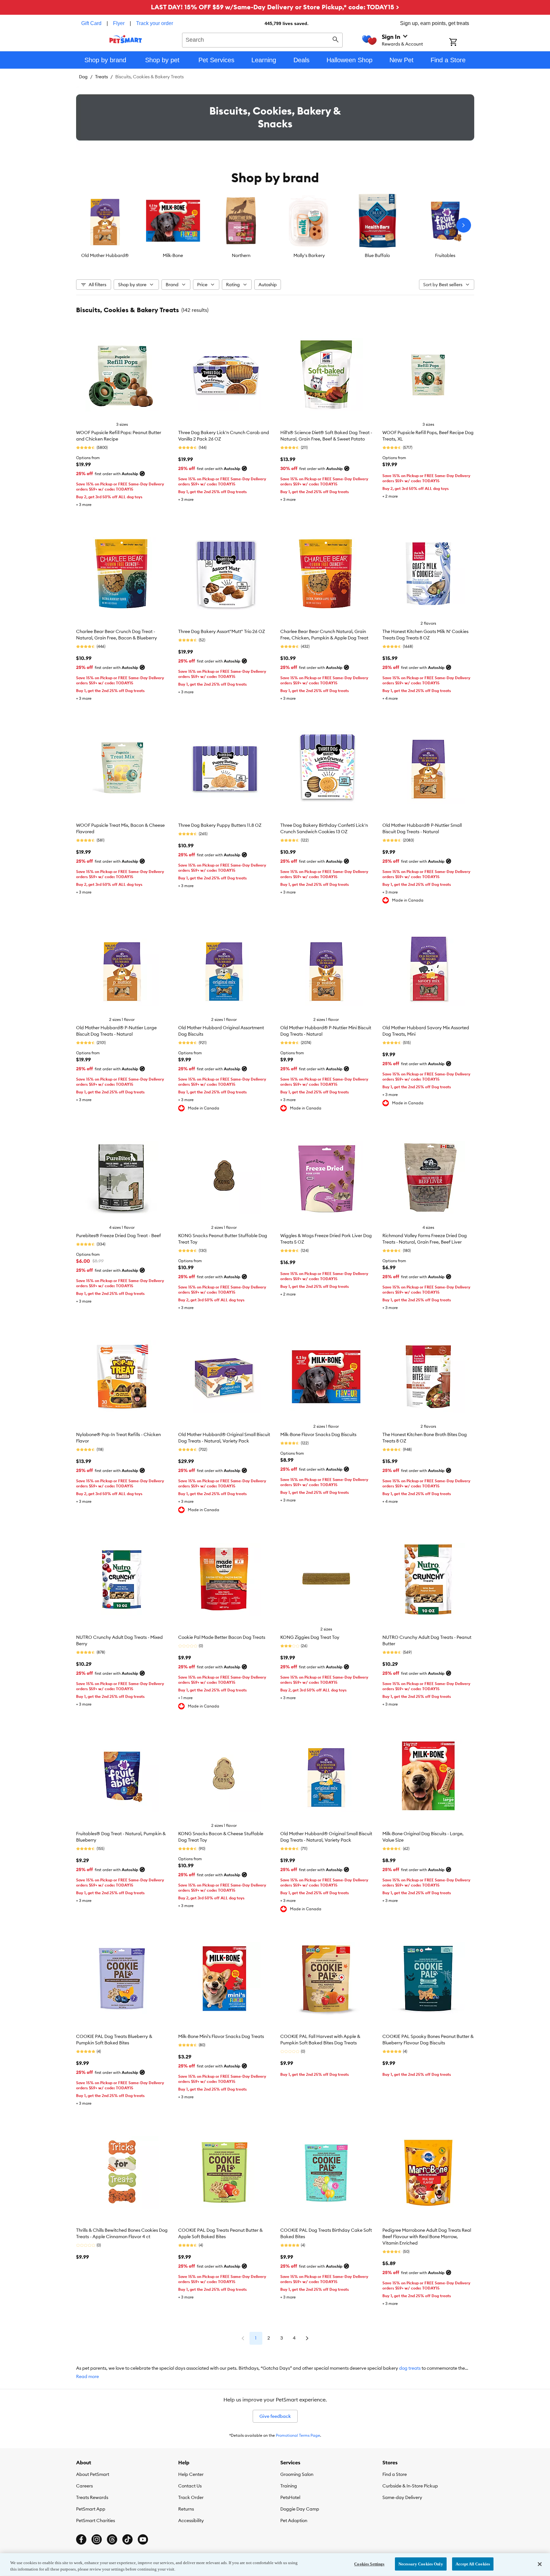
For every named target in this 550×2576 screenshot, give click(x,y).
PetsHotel (290, 2497)
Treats (101, 77)
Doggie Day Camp (300, 2509)
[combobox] (262, 39)
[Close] (540, 2564)
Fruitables (445, 255)
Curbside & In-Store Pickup (410, 2486)
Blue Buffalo (377, 255)
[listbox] (275, 225)
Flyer (119, 23)
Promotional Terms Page (298, 2435)
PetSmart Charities (96, 2520)
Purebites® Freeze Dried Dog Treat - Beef (118, 1236)
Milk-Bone (173, 255)
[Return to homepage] (126, 39)
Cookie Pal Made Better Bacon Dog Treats (222, 1637)
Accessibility (191, 2520)
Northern (241, 255)
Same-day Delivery (402, 2497)
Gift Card (91, 23)
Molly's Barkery (309, 255)
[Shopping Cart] (462, 43)
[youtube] (143, 2539)
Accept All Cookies (473, 2564)
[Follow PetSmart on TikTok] (127, 2539)
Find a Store (395, 2474)
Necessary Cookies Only (421, 2564)
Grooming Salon (297, 2474)
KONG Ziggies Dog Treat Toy (310, 1637)
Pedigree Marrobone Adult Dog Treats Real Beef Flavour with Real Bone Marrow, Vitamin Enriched (427, 2237)
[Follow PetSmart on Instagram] (97, 2539)
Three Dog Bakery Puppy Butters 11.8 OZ (220, 825)
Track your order (155, 23)
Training (289, 2486)
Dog (83, 77)
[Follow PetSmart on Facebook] (81, 2539)
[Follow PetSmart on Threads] (112, 2539)
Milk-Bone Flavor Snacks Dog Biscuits (318, 1434)
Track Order (191, 2497)
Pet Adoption (294, 2520)
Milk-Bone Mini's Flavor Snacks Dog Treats (221, 2036)
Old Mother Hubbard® (105, 255)
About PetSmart (93, 2474)
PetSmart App (91, 2509)
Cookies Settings (369, 2564)
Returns (186, 2509)
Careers (84, 2486)
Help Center (191, 2474)
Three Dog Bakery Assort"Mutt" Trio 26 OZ (222, 631)
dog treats (410, 2368)
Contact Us (190, 2486)
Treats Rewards (92, 2497)
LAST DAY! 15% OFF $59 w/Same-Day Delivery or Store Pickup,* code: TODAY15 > (275, 7)
